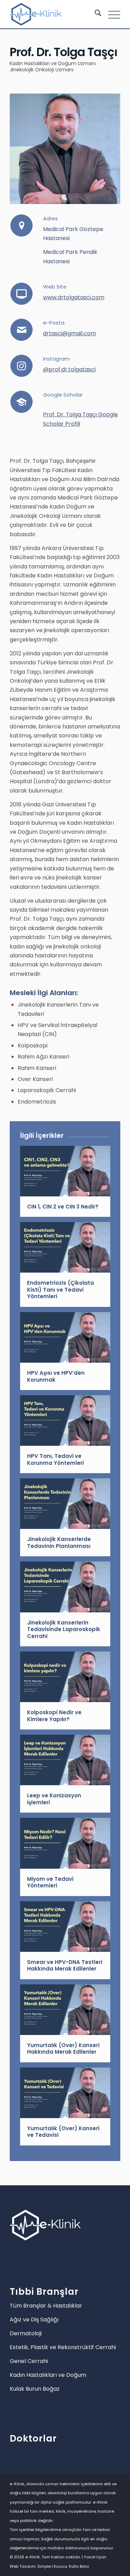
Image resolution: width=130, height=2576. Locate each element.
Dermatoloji (26, 2333)
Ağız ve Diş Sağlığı (34, 2320)
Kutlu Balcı (79, 2566)
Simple (44, 2566)
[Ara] (94, 14)
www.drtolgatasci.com (74, 297)
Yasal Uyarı (95, 2557)
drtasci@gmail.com (70, 333)
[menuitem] (94, 14)
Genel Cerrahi (29, 2361)
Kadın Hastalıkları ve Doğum (48, 2375)
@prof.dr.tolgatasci (69, 369)
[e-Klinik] (54, 14)
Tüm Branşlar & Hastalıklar (46, 2306)
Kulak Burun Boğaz (35, 2389)
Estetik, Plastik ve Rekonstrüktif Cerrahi (63, 2347)
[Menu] (111, 14)
